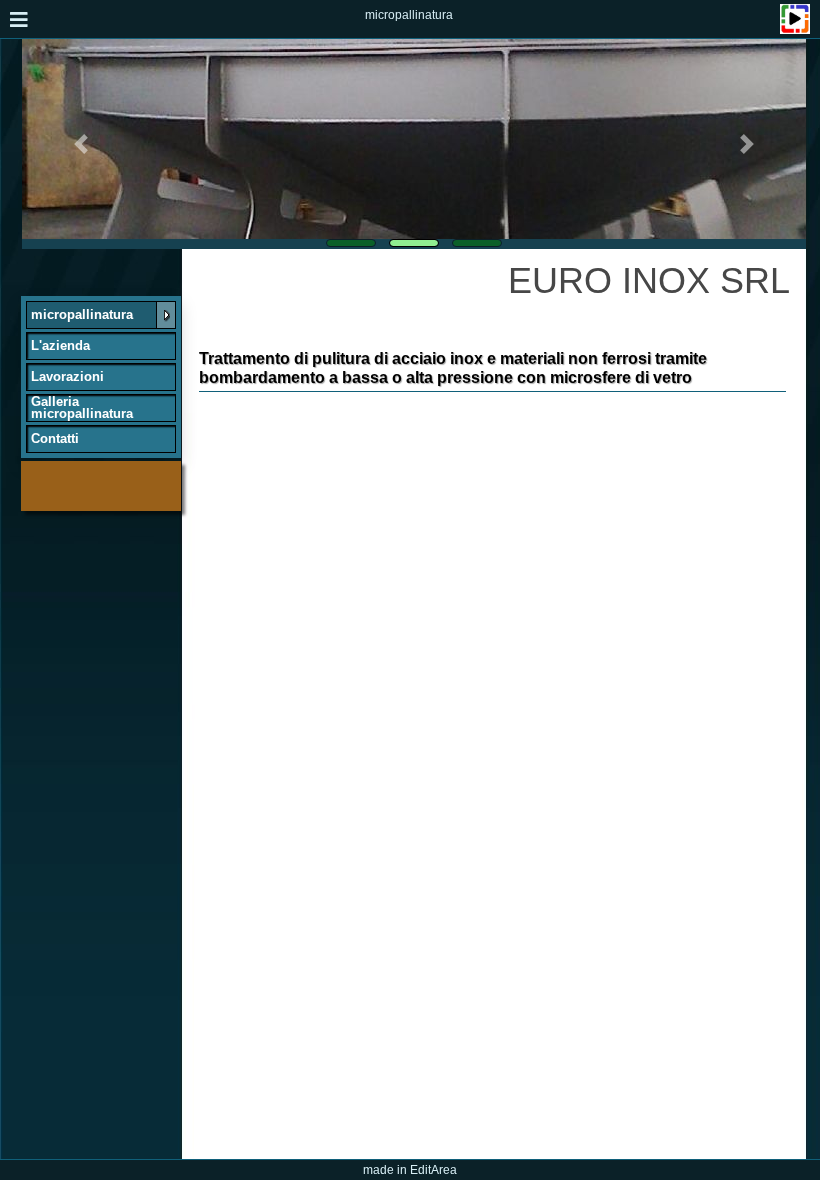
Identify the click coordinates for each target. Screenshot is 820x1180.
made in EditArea (410, 1170)
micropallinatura (409, 15)
